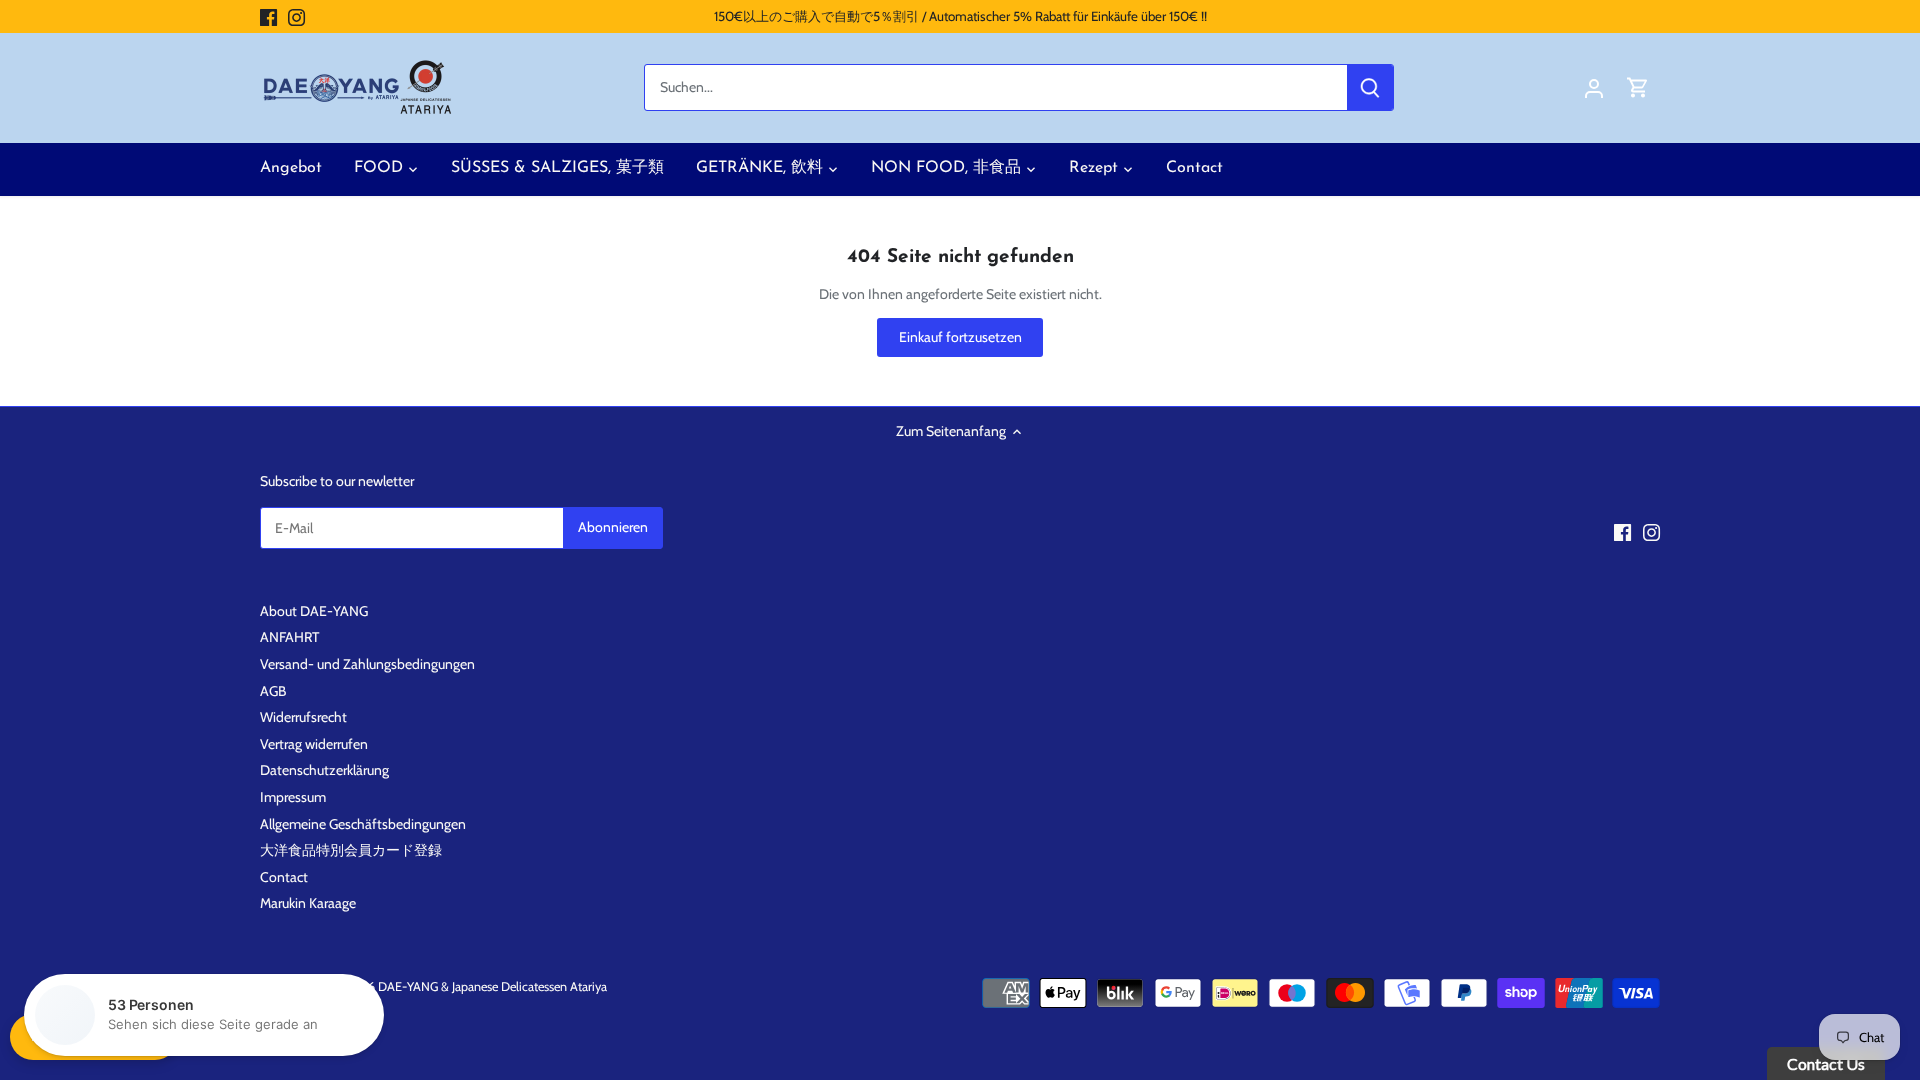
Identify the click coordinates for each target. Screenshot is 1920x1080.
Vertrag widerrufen (314, 744)
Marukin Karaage (308, 903)
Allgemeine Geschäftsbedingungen (363, 824)
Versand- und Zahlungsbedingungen (367, 664)
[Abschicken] (1370, 87)
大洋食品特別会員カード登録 (351, 850)
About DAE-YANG (314, 611)
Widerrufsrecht (303, 717)
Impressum (293, 797)
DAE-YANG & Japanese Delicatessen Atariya (492, 986)
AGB (273, 691)
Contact (284, 877)
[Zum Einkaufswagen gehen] (1638, 87)
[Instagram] (296, 17)
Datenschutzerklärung (324, 770)
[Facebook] (268, 17)
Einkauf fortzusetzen (960, 337)
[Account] (1594, 87)
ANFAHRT (289, 637)
